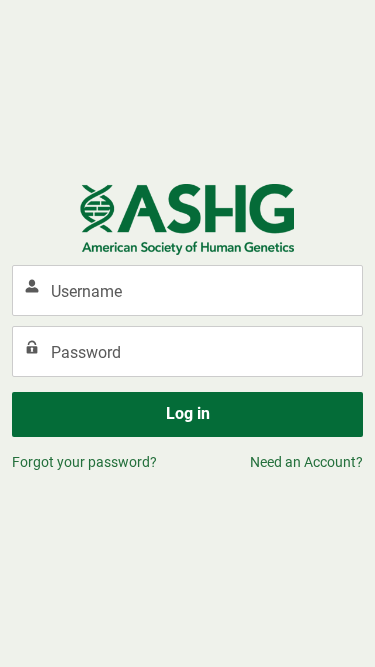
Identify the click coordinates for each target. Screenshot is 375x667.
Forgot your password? (84, 462)
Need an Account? (306, 462)
